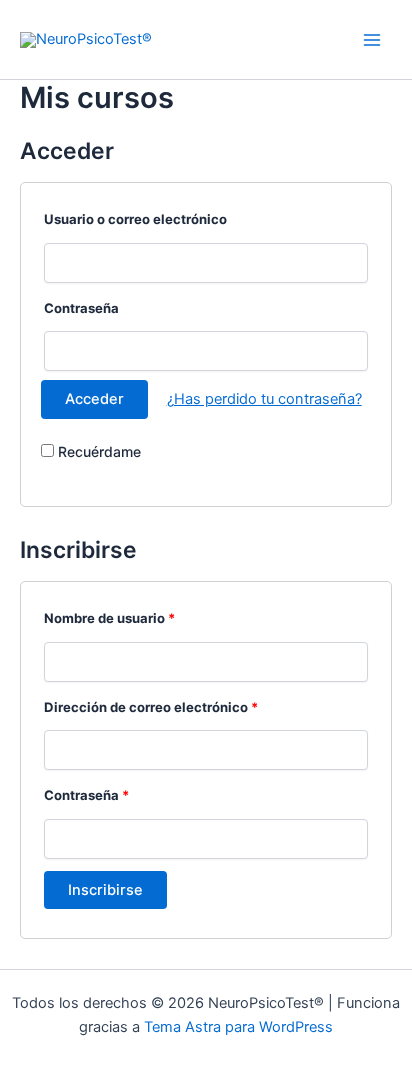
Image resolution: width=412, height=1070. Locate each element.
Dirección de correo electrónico (151, 707)
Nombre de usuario (109, 618)
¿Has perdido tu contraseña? (264, 399)
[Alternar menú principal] (372, 39)
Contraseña (81, 308)
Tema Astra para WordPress (238, 1027)
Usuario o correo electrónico (135, 219)
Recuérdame (97, 451)
